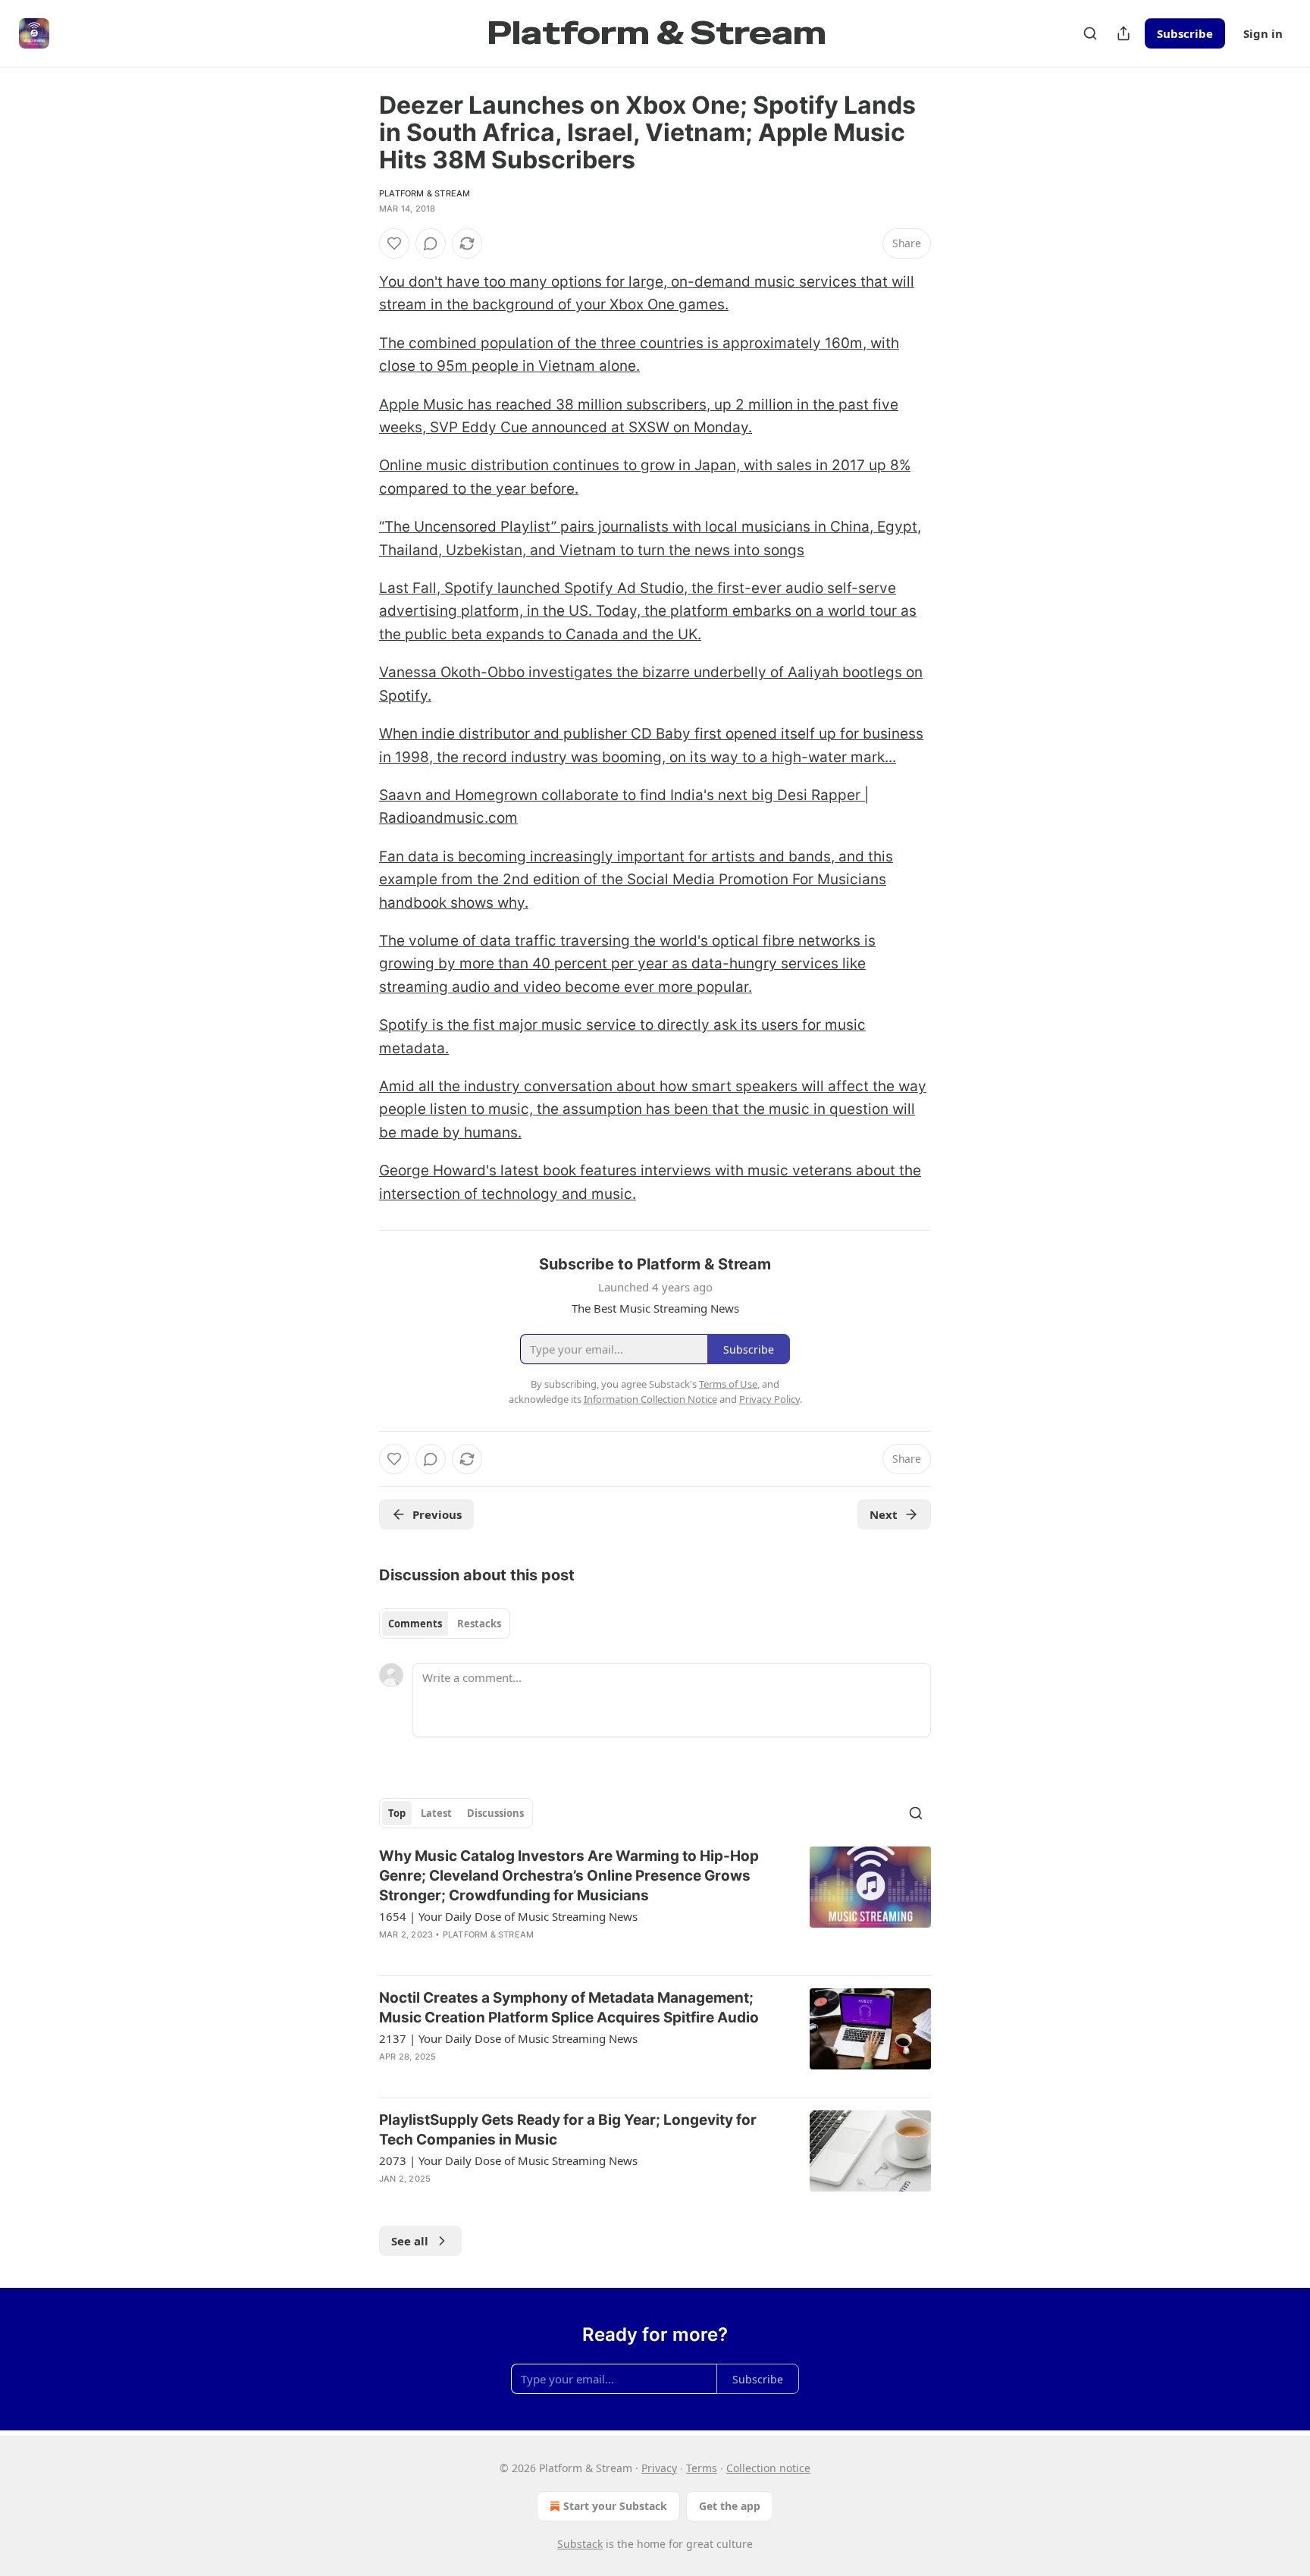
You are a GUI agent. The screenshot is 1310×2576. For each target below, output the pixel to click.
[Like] (394, 243)
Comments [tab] (415, 1624)
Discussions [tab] (495, 1813)
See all (410, 2241)
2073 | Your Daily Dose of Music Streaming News (508, 2160)
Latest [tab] (436, 1813)
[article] (655, 1905)
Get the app (730, 2506)
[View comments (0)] (431, 243)
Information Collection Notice (650, 1399)
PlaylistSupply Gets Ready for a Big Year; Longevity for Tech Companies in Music (568, 2130)
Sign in (1263, 33)
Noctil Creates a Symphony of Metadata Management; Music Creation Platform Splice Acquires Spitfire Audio (569, 2008)
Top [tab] (397, 1813)
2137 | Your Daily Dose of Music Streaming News (508, 2038)
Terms (702, 2468)
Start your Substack (615, 2506)
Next (884, 1514)
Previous (437, 1514)
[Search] (1090, 33)
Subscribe (1185, 33)
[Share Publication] (1124, 33)
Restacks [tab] (479, 1624)
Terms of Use (728, 1384)
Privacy (659, 2468)
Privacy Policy (769, 1399)
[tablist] (445, 1624)
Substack (580, 2544)
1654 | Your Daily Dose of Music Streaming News (508, 1916)
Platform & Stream (425, 193)
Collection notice (768, 2468)
